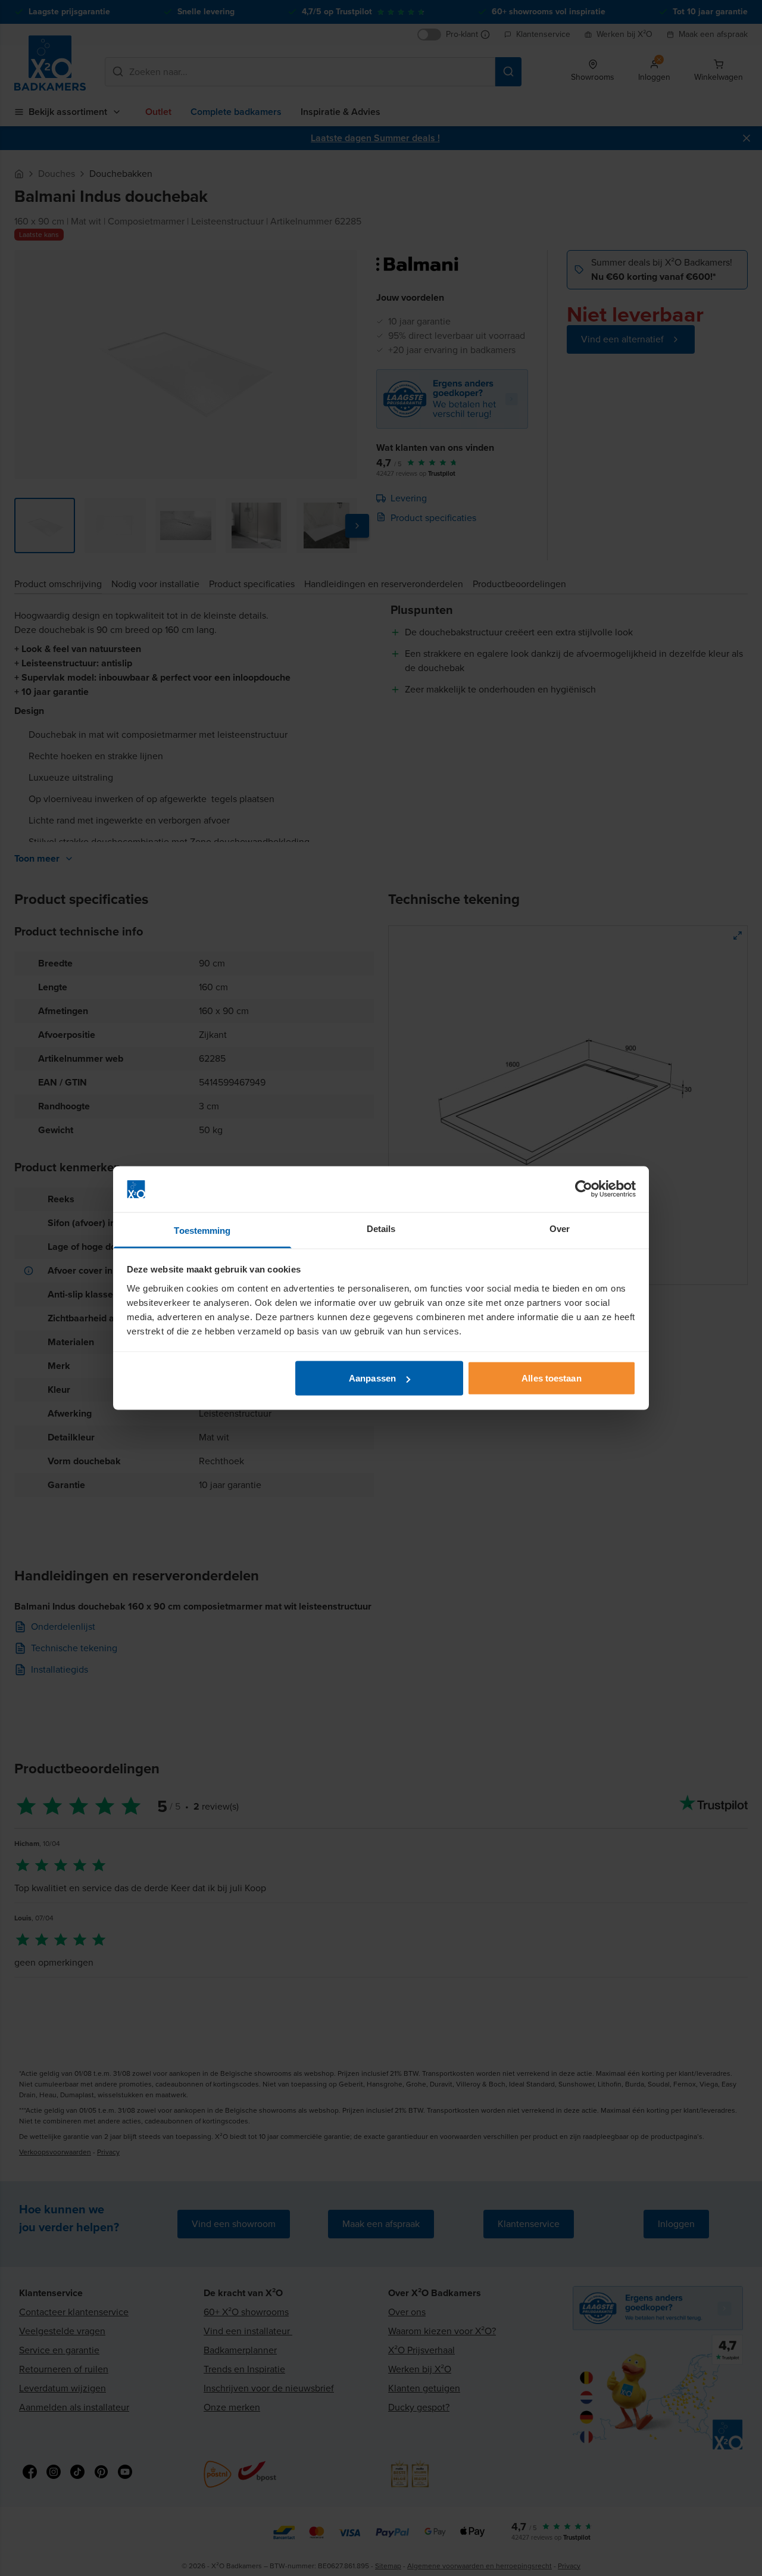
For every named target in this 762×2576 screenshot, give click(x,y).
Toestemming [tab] (202, 1230)
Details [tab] (381, 1228)
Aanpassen (372, 1378)
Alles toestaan (551, 1378)
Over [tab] (560, 1228)
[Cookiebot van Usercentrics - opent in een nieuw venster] (584, 1189)
